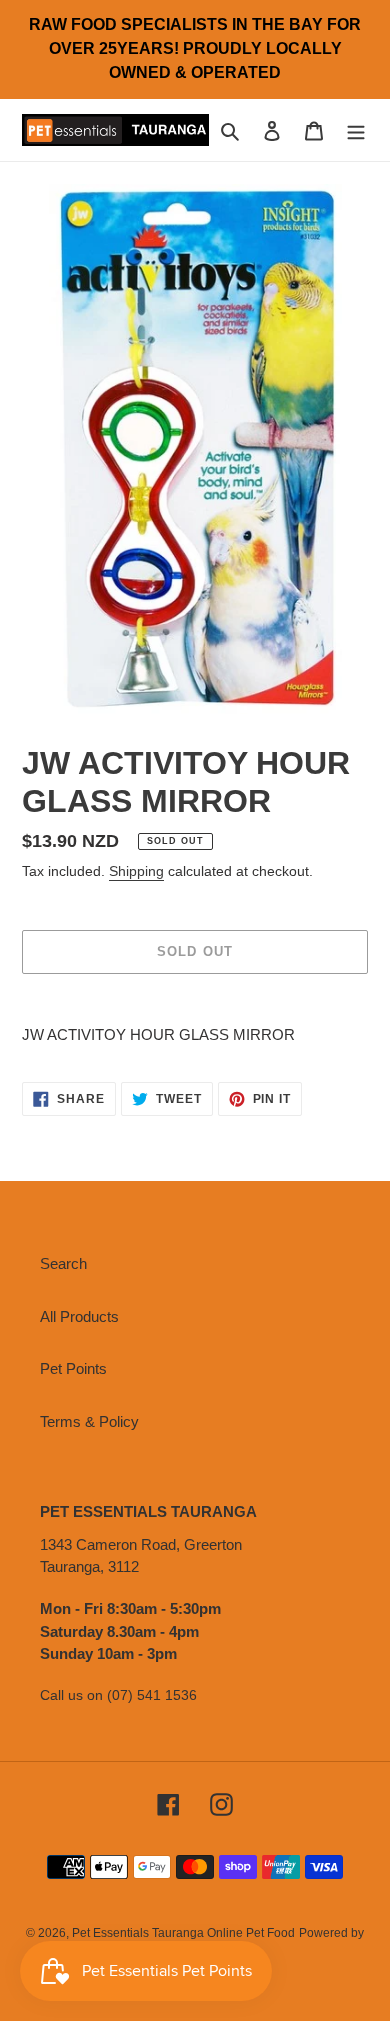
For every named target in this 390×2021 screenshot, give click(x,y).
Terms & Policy (89, 1421)
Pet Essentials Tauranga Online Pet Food (183, 1933)
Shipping (136, 871)
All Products (79, 1316)
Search (63, 1263)
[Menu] (356, 130)
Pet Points (73, 1368)
